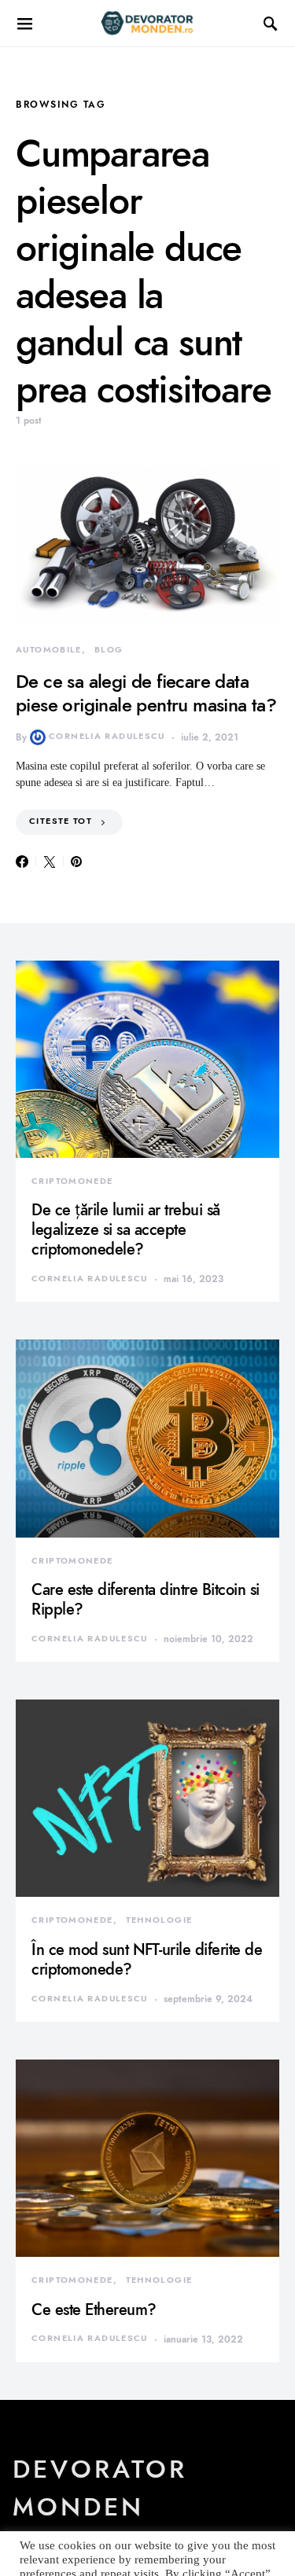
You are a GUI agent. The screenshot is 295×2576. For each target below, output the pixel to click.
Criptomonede (72, 1181)
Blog (109, 650)
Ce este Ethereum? (94, 2310)
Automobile (49, 650)
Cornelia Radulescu (107, 736)
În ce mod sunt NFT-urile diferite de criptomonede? (147, 1959)
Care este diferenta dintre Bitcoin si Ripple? (146, 1599)
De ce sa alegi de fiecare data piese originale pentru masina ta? (146, 693)
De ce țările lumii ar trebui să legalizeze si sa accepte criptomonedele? (126, 1229)
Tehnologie (159, 1920)
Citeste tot (61, 821)
